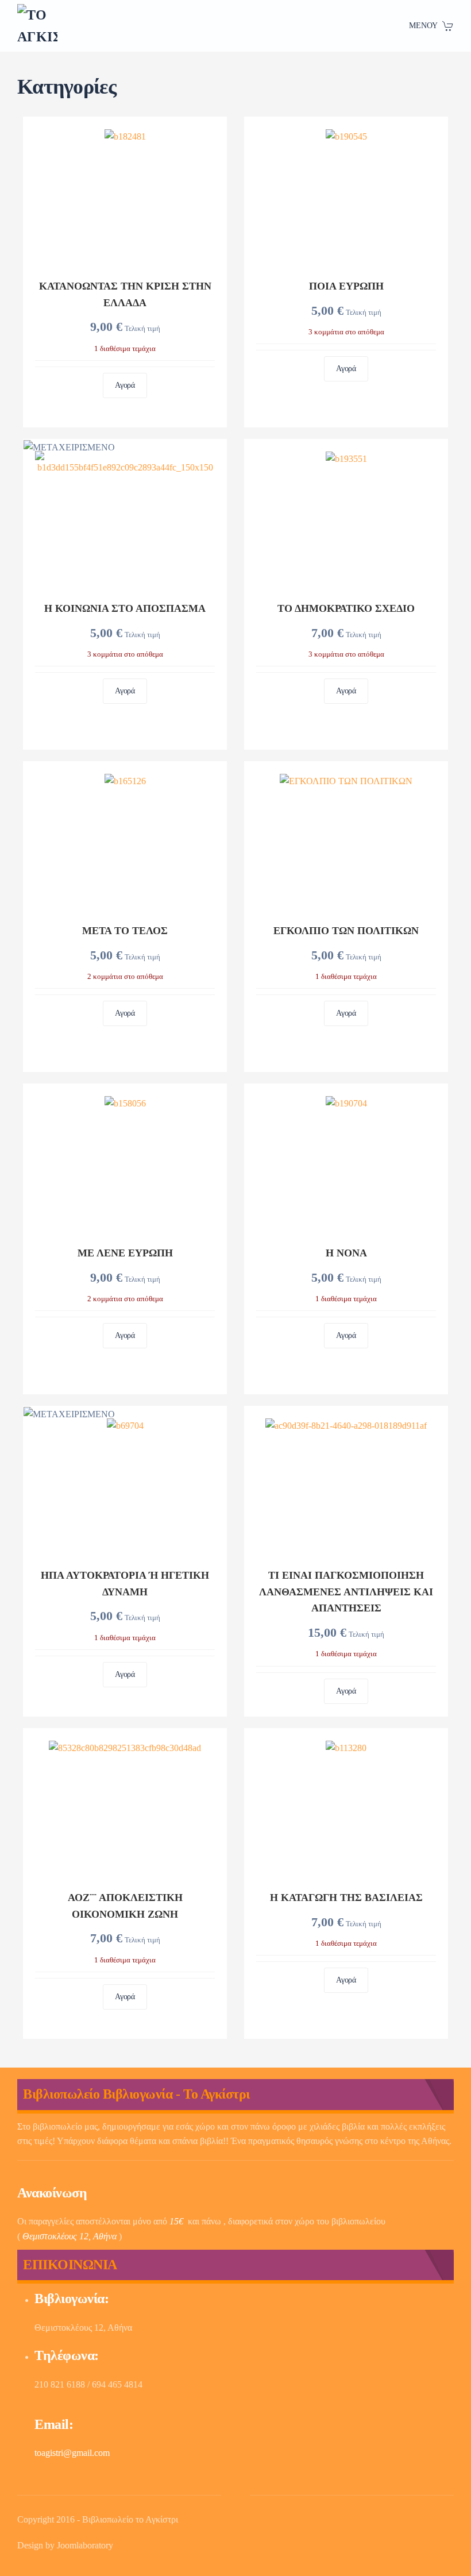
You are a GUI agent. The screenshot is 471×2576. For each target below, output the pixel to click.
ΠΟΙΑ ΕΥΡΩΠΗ (346, 286)
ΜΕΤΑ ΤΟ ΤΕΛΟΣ (125, 931)
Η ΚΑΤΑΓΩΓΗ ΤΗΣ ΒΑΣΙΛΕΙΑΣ (346, 1898)
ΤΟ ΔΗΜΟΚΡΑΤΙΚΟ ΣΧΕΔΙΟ (346, 608)
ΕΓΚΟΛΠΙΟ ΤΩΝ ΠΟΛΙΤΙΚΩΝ (346, 931)
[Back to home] (37, 26)
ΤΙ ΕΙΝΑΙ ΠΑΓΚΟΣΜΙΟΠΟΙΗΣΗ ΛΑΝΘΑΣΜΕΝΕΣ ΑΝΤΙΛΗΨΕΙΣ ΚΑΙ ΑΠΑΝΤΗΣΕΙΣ (346, 1592)
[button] (432, 26)
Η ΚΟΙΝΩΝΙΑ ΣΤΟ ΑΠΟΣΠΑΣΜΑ (125, 608)
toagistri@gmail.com (72, 2453)
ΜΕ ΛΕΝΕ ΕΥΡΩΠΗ (125, 1253)
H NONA (346, 1253)
